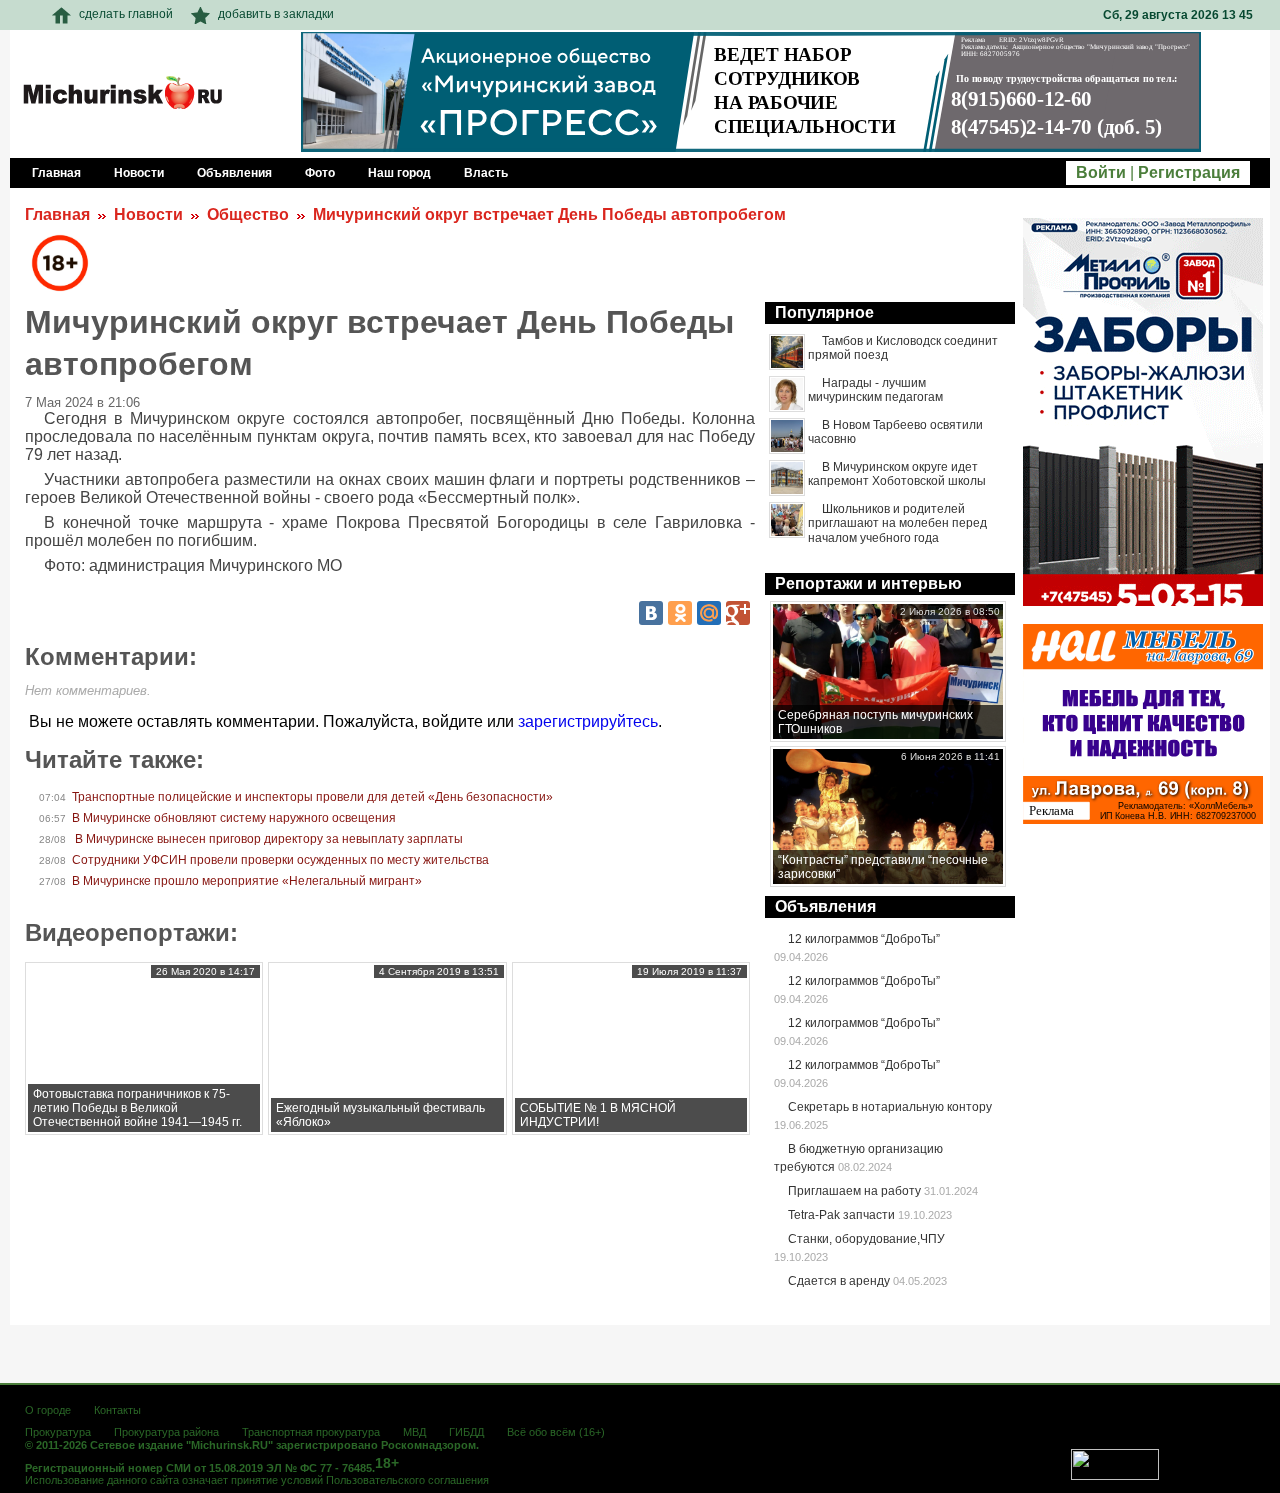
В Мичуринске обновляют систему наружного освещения (234, 818)
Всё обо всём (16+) (556, 1432)
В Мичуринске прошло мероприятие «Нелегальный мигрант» (247, 881)
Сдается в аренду (839, 1281)
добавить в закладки (276, 14)
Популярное (824, 312)
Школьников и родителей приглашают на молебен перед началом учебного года (897, 523)
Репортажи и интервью (868, 583)
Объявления (825, 906)
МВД (414, 1432)
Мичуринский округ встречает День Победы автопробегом (549, 214)
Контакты (117, 1410)
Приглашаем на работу (854, 1191)
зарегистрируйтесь (588, 721)
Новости (148, 214)
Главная (57, 214)
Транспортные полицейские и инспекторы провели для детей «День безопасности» (312, 797)
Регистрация (1189, 172)
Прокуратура (58, 1432)
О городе (48, 1410)
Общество (248, 214)
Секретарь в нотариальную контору (890, 1107)
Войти (1101, 172)
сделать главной (126, 14)
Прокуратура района (166, 1432)
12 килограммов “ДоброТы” (864, 939)
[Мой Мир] (709, 613)
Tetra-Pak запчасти (841, 1215)
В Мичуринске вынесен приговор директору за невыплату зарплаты (267, 839)
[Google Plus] (738, 613)
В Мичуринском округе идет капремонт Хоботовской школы (897, 474)
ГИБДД (466, 1432)
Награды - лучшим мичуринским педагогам (875, 390)
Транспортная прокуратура (311, 1432)
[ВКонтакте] (651, 613)
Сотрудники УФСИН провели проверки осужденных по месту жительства (280, 860)
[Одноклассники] (680, 613)
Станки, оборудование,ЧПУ (866, 1239)
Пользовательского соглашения (407, 1480)
